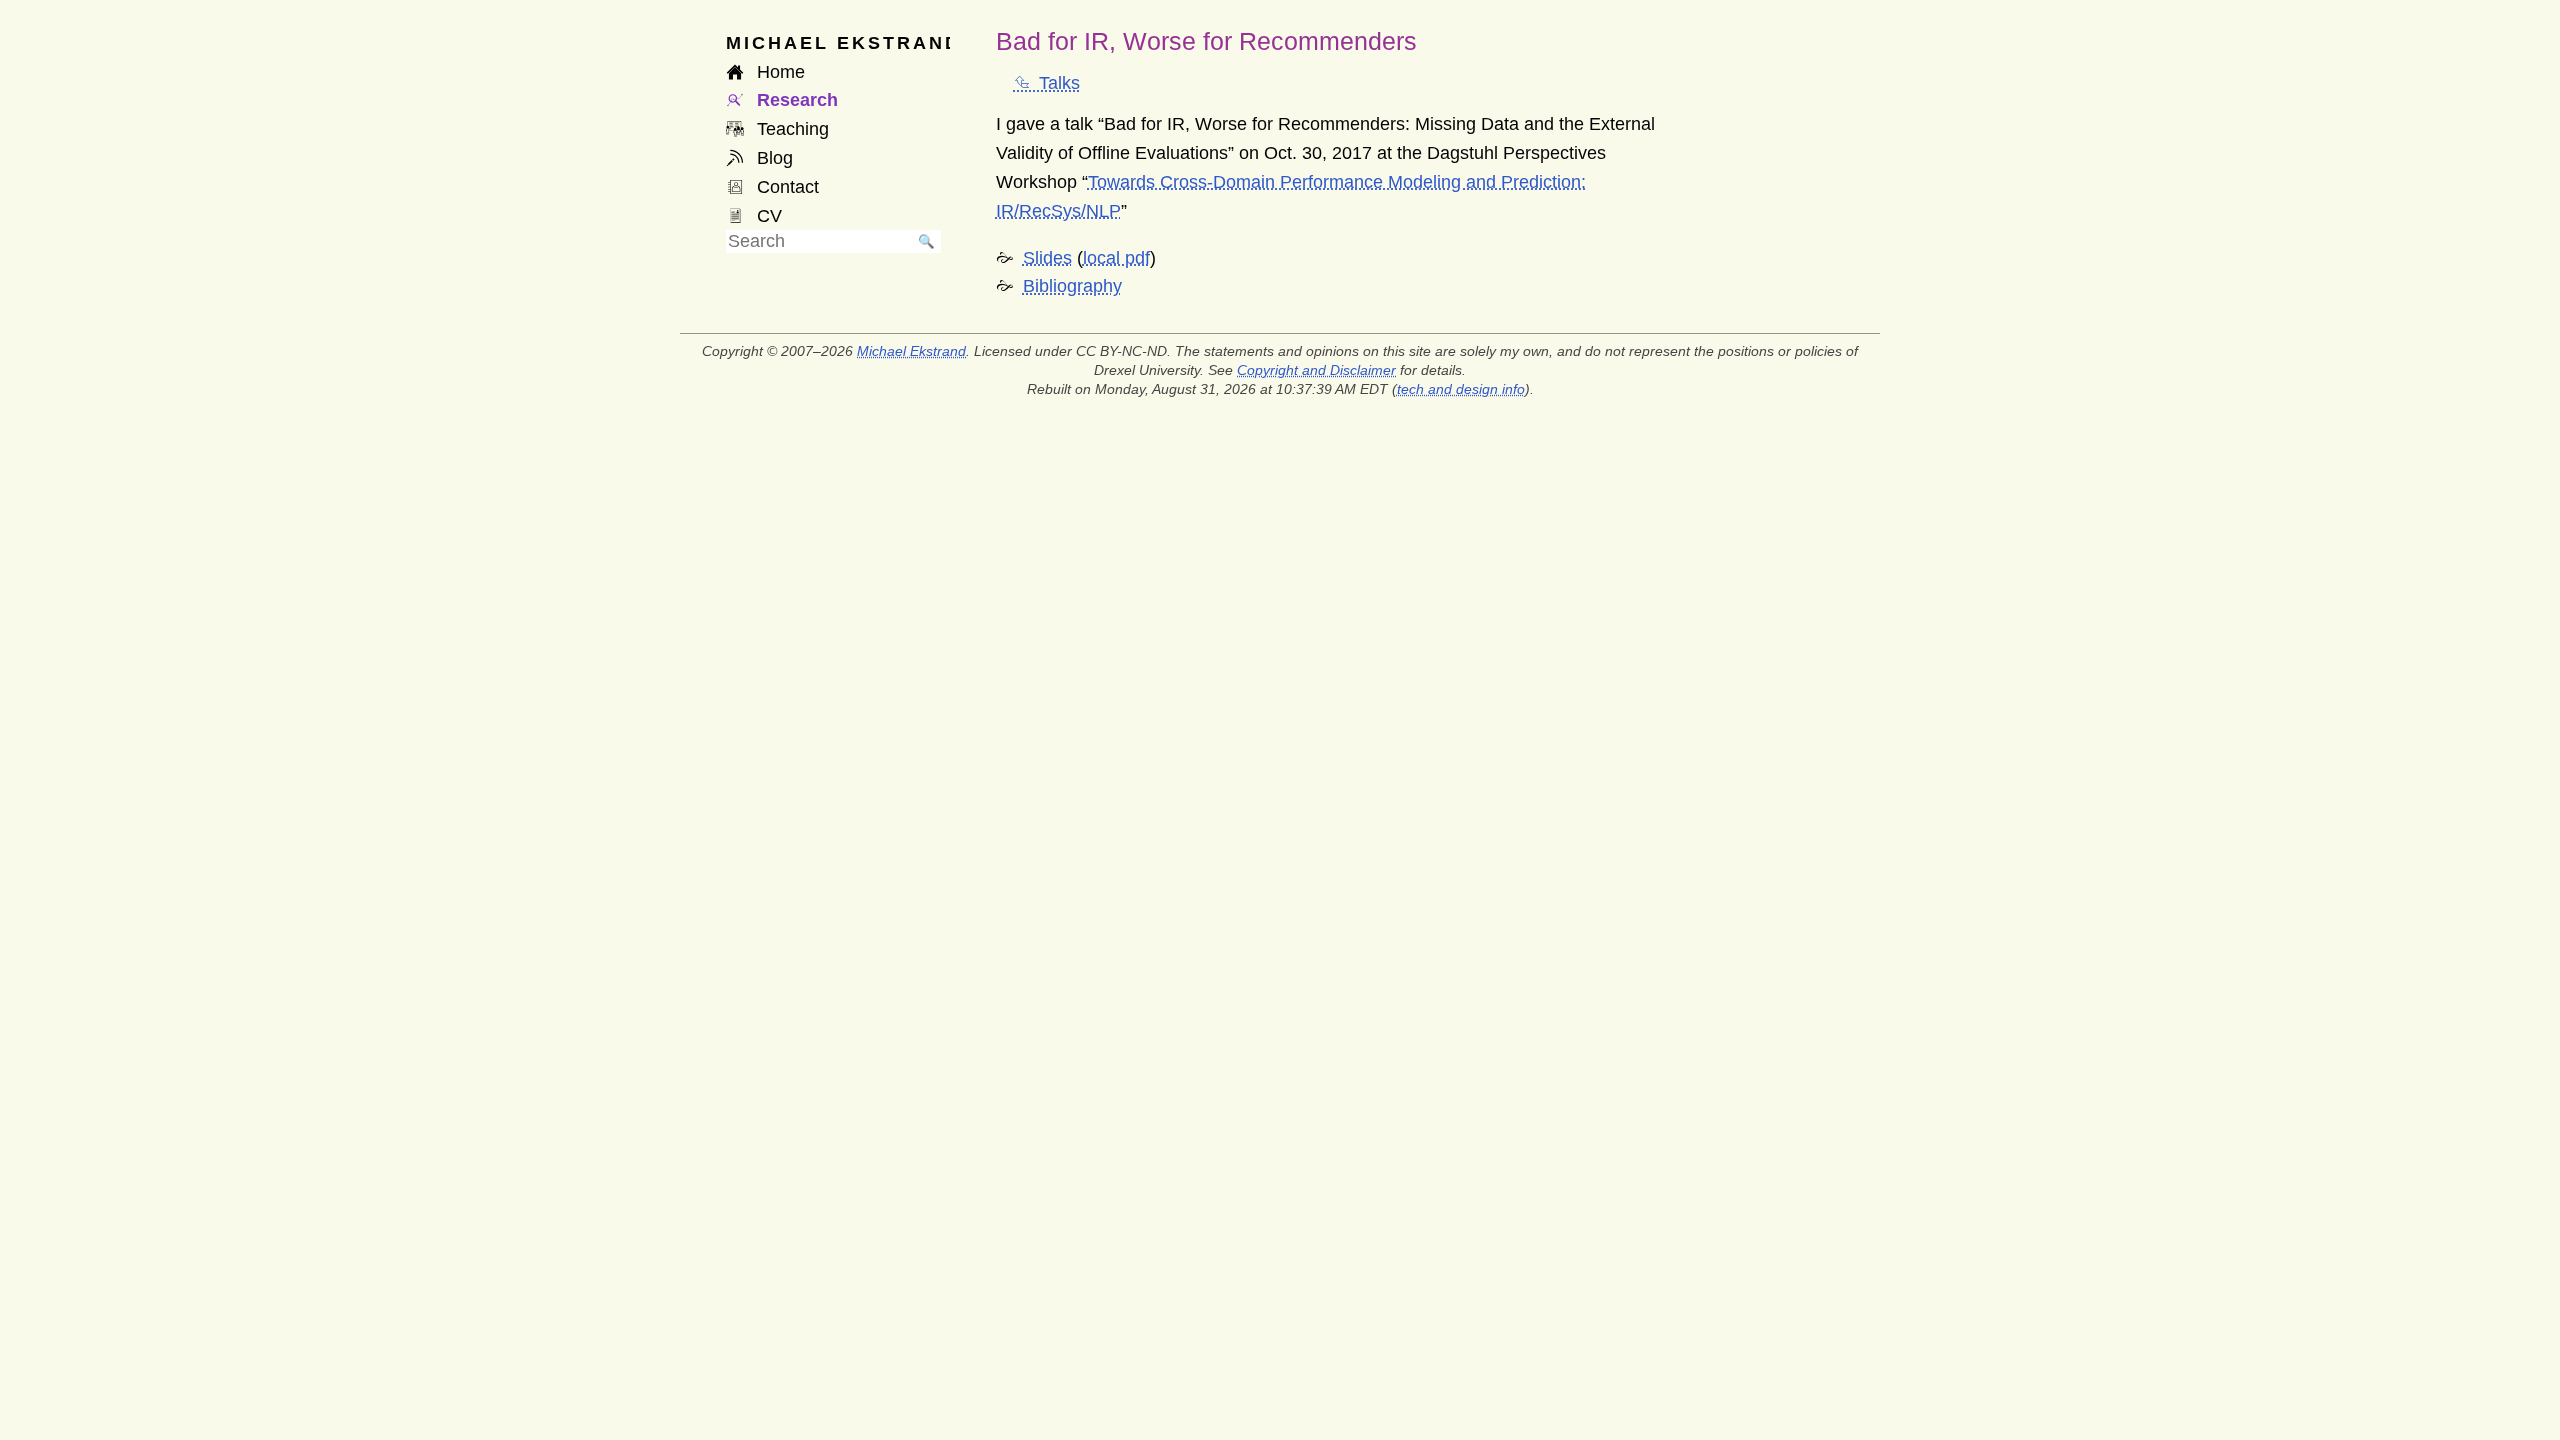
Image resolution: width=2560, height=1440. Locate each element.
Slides (1047, 258)
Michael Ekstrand (911, 351)
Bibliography (1072, 286)
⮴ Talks (1047, 83)
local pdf (1116, 258)
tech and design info (1461, 389)
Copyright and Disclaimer (1316, 370)
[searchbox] (819, 241)
